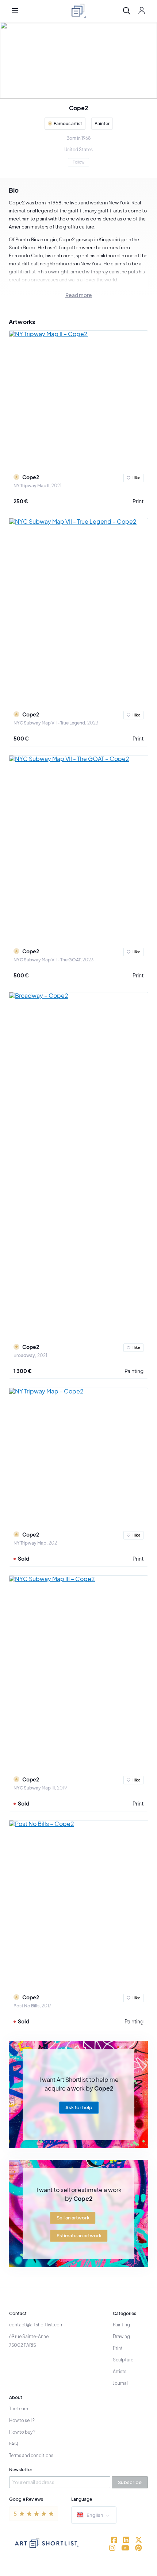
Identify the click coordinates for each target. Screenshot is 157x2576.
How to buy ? (22, 2432)
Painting (134, 1371)
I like (136, 478)
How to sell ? (22, 2420)
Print (138, 501)
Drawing (121, 2336)
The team (19, 2409)
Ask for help (79, 2108)
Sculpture (123, 2360)
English (95, 2515)
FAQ (14, 2444)
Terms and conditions (31, 2455)
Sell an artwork (73, 2218)
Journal (120, 2383)
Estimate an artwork (79, 2235)
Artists (120, 2371)
